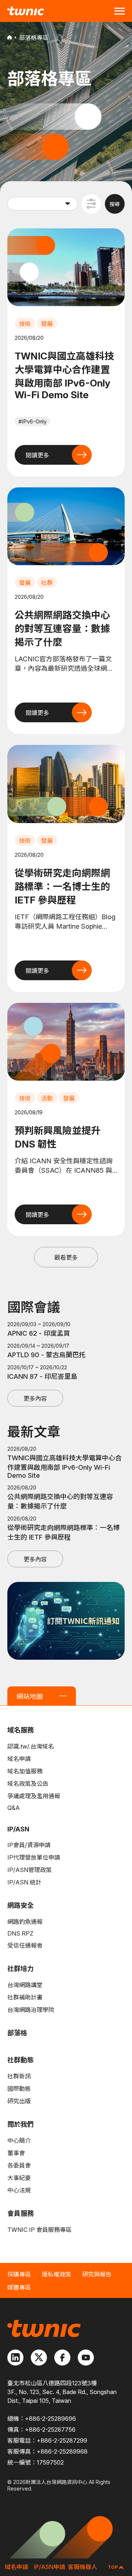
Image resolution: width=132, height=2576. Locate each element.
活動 (47, 1098)
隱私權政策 (56, 2274)
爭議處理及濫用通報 (34, 1796)
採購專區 (19, 2274)
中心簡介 (19, 2141)
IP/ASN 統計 (24, 1882)
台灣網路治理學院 (31, 2010)
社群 (47, 583)
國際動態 (19, 2089)
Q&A (14, 1808)
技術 (25, 324)
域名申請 (19, 1759)
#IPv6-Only (32, 421)
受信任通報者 (25, 1945)
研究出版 (19, 2101)
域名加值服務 (25, 1771)
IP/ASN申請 (49, 2567)
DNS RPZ (20, 1933)
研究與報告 (97, 2274)
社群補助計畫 (25, 1997)
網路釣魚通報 (25, 1922)
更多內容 (35, 1399)
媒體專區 (19, 2287)
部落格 (17, 2033)
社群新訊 (19, 2076)
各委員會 (19, 2165)
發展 (47, 324)
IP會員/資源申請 (29, 1845)
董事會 (16, 2153)
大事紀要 (19, 2178)
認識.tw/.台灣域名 (31, 1746)
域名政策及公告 (28, 1784)
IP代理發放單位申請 (34, 1857)
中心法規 (19, 2190)
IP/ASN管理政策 (30, 1870)
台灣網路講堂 (25, 1985)
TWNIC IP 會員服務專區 (39, 2230)
